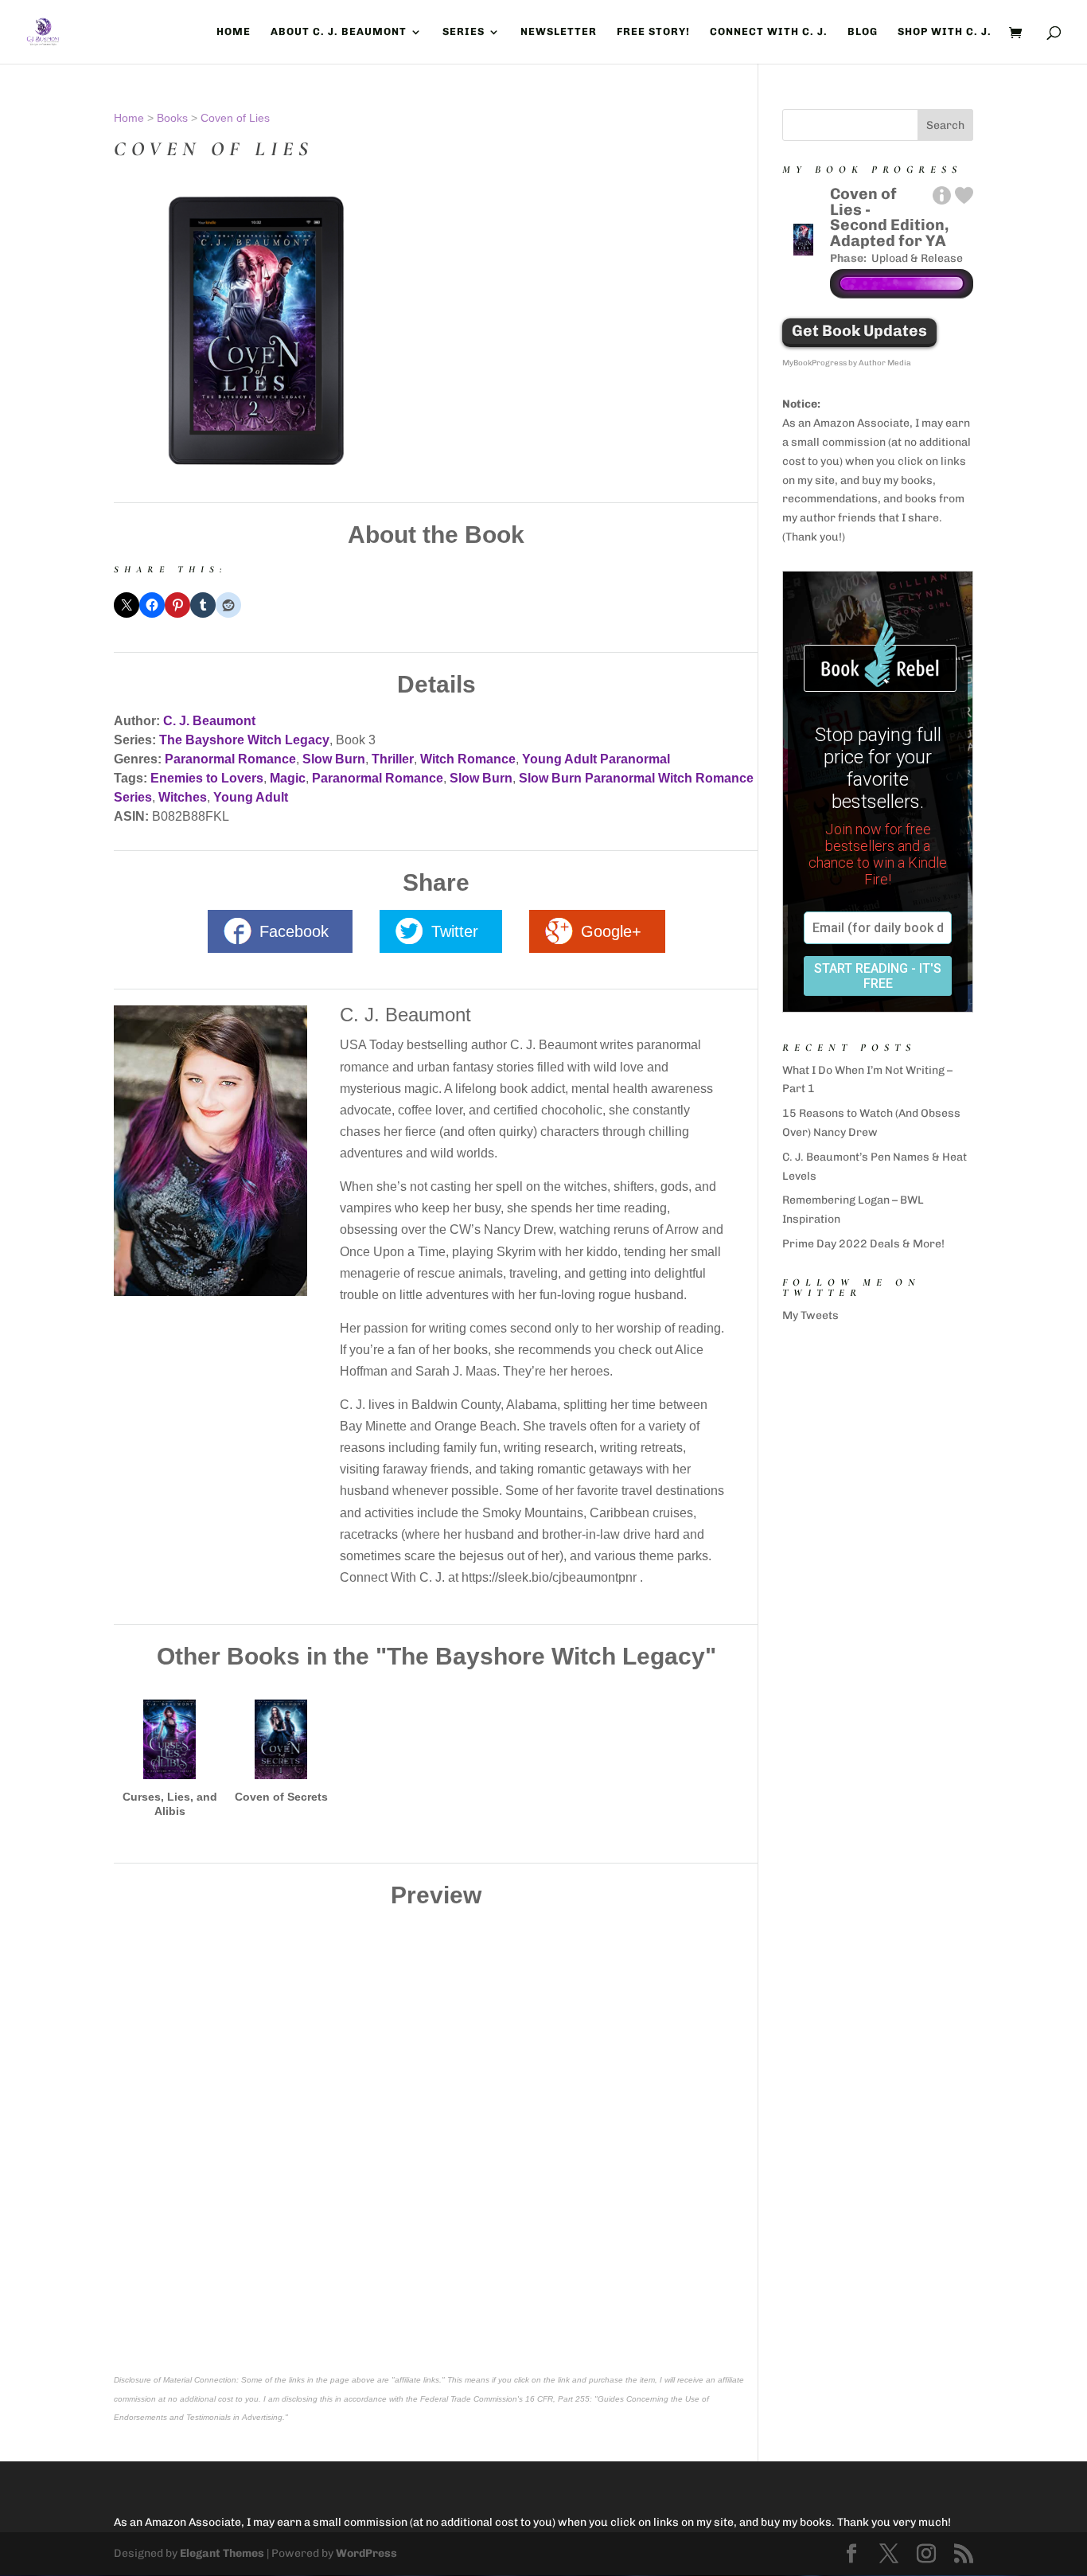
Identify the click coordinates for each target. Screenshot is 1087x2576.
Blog (863, 32)
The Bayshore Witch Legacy (244, 740)
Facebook (294, 931)
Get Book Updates (859, 331)
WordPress (366, 2553)
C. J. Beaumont (209, 721)
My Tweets (810, 1315)
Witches (183, 797)
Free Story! (653, 32)
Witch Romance (468, 759)
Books (172, 118)
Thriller (393, 759)
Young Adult (251, 797)
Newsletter (559, 32)
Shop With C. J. (945, 32)
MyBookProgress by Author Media (847, 363)
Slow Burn (334, 759)
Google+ (611, 931)
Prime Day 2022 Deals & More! (863, 1244)
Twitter (455, 931)
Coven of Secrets (281, 1797)
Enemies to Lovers (207, 778)
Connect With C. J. (769, 32)
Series (464, 32)
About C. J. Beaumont (339, 32)
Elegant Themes (222, 2553)
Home (234, 32)
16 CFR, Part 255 (557, 2399)
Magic (288, 778)
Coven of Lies (235, 118)
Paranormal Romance (230, 759)
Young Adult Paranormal (596, 759)
